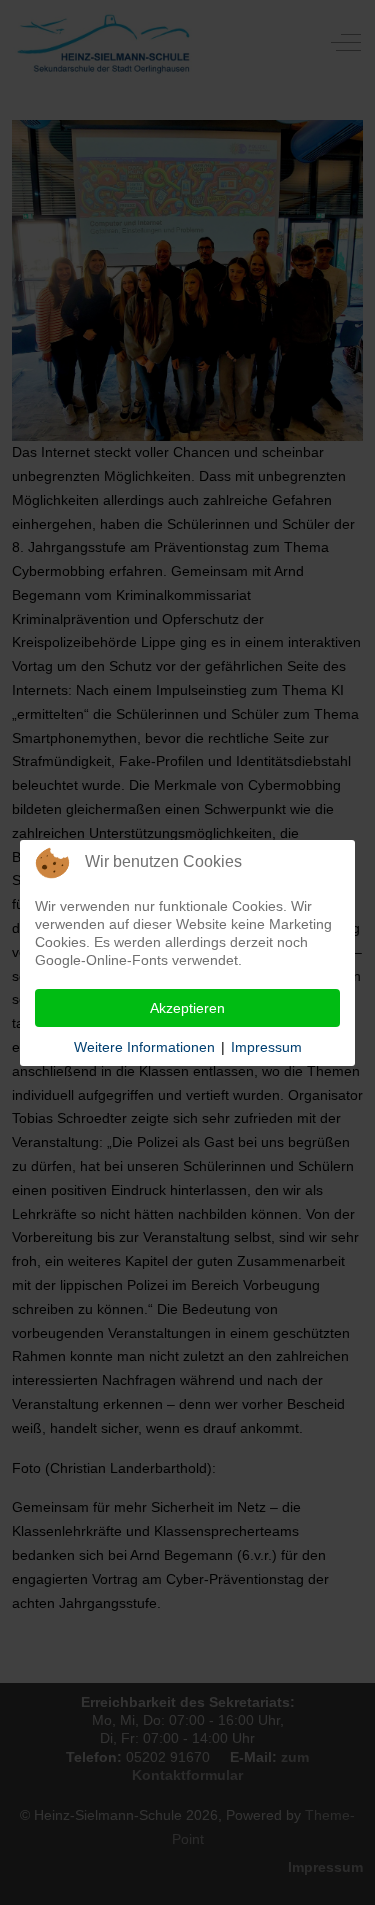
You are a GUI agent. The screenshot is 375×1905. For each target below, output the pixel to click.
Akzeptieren (187, 1008)
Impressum (266, 1047)
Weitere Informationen (144, 1047)
